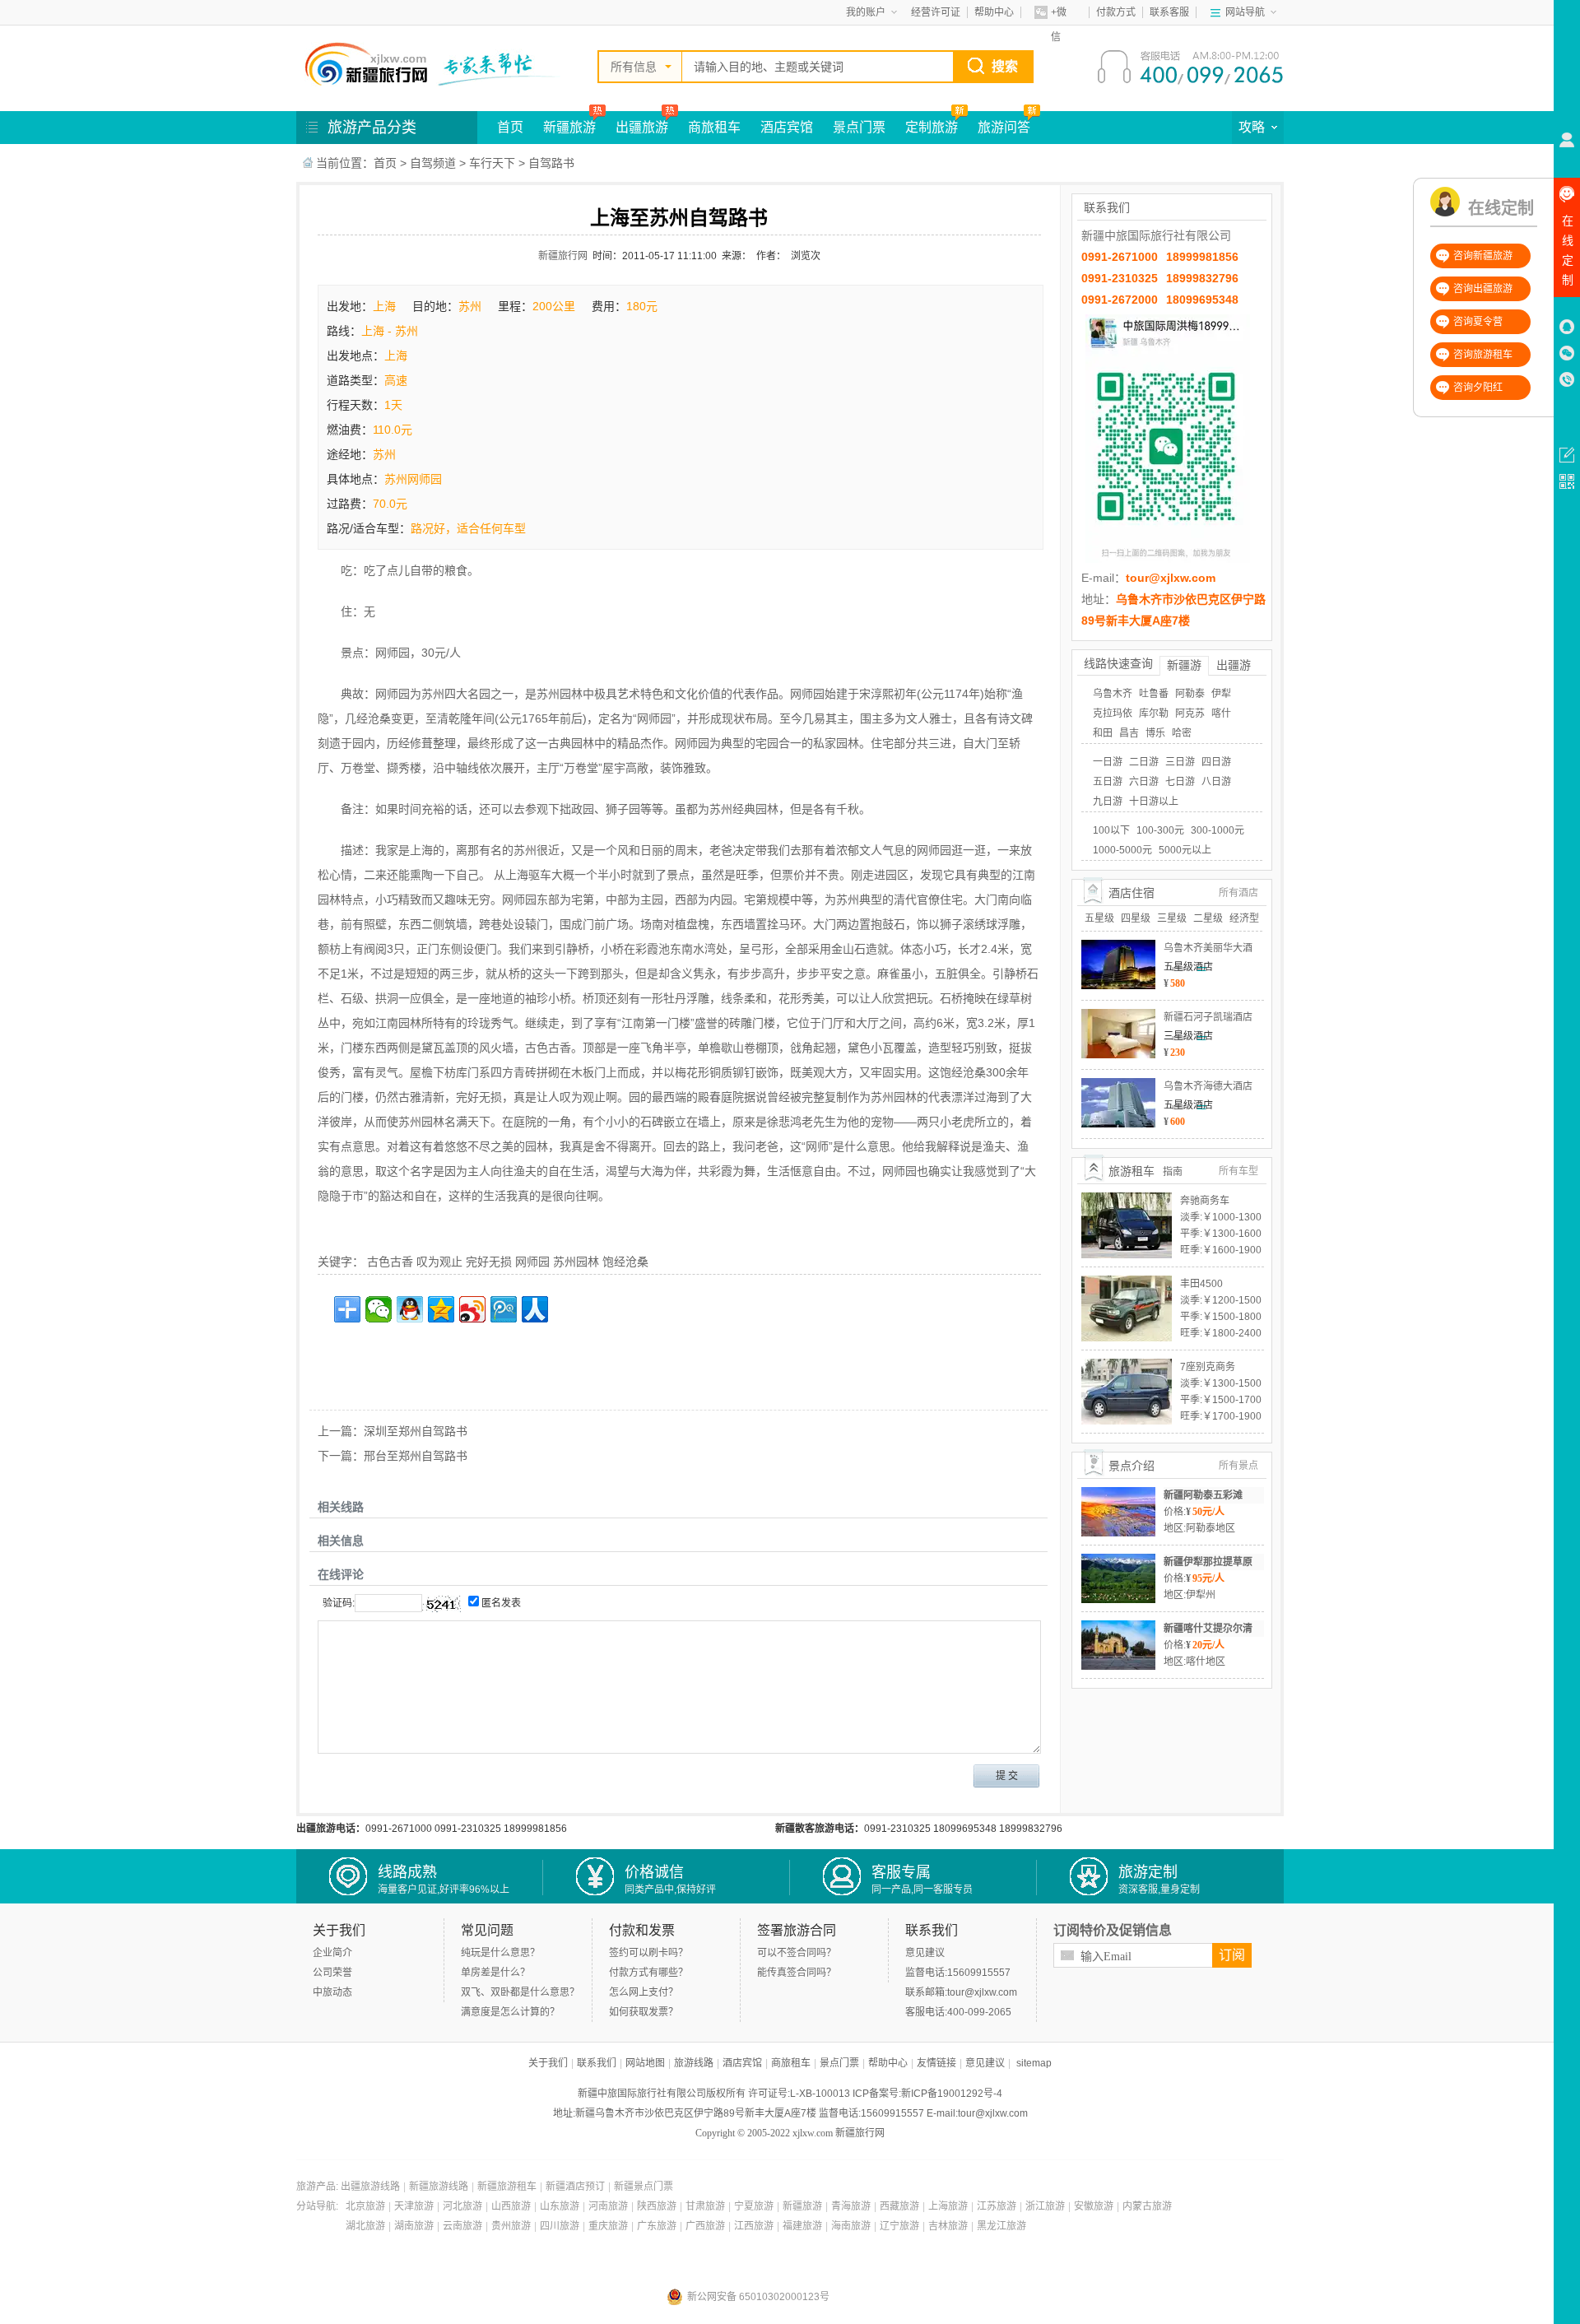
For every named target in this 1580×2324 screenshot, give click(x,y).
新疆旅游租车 (507, 2187)
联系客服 (1169, 12)
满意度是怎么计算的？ (510, 2012)
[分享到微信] (379, 1309)
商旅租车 (714, 127)
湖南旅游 (414, 2226)
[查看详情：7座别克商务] (1127, 1364)
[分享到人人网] (535, 1309)
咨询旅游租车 (1483, 355)
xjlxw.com (813, 2133)
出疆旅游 (642, 127)
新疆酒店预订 (575, 2187)
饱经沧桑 (625, 1262)
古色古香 (390, 1262)
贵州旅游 (511, 2226)
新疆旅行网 (563, 256)
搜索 (1005, 66)
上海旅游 (948, 2206)
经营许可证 (936, 12)
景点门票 (859, 127)
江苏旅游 (997, 2206)
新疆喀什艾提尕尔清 (1208, 1629)
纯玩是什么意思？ (500, 1953)
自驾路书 (551, 163)
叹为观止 (439, 1262)
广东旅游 (657, 2226)
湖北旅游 (365, 2226)
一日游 (1108, 762)
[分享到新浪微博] (472, 1309)
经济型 (1244, 918)
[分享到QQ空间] (441, 1309)
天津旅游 (414, 2206)
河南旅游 (608, 2206)
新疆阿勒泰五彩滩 (1203, 1495)
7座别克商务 (1208, 1367)
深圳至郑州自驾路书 (416, 1431)
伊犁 (1221, 694)
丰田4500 (1201, 1284)
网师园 (532, 1262)
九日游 (1108, 802)
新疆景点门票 (644, 2187)
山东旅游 (560, 2206)
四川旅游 (560, 2226)
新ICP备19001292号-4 (952, 2094)
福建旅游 (802, 2226)
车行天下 (492, 163)
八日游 (1216, 782)
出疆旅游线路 (370, 2187)
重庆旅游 (608, 2226)
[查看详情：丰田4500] (1127, 1281)
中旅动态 (332, 1992)
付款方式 (1116, 12)
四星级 (1136, 918)
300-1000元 (1218, 830)
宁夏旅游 (754, 2206)
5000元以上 (1185, 850)
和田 (1103, 733)
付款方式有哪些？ (648, 1973)
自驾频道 (433, 163)
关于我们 (548, 2063)
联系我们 (597, 2063)
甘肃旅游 (705, 2206)
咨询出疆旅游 (1483, 289)
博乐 (1155, 733)
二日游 (1144, 762)
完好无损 (489, 1262)
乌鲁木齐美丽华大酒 (1208, 948)
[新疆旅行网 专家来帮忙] (436, 64)
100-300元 (1160, 830)
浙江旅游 (1045, 2206)
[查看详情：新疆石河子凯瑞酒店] (1118, 1015)
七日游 (1180, 782)
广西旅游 (705, 2226)
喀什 (1221, 713)
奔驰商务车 (1205, 1201)
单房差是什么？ (495, 1973)
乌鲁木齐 (1113, 694)
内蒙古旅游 (1147, 2206)
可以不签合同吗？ (797, 1953)
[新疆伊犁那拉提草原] (1118, 1559)
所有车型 (1238, 1171)
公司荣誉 (332, 1973)
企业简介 (332, 1953)
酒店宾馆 (787, 127)
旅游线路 (694, 2063)
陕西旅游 (657, 2206)
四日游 (1216, 762)
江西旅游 (754, 2226)
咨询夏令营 (1478, 322)
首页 (510, 127)
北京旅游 (365, 2206)
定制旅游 (932, 127)
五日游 (1108, 782)
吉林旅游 (948, 2226)
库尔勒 (1154, 713)
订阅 (1232, 1955)
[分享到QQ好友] (410, 1309)
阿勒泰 (1190, 694)
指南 (1173, 1172)
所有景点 (1238, 1466)
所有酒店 (1238, 893)
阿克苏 (1190, 713)
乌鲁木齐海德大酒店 (1208, 1086)
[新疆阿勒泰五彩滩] (1118, 1493)
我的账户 (866, 12)
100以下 (1111, 830)
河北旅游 (462, 2206)
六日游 (1144, 782)
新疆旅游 (569, 127)
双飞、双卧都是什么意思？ (520, 1992)
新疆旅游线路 (439, 2187)
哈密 (1182, 733)
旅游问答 (1004, 127)
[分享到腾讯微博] (504, 1309)
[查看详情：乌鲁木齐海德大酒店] (1118, 1084)
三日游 (1180, 762)
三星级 (1172, 918)
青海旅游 (851, 2206)
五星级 (1099, 918)
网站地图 (645, 2063)
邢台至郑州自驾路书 (416, 1456)
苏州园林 (576, 1262)
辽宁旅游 (899, 2226)
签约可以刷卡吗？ (648, 1953)
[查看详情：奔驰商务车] (1127, 1198)
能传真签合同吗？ (797, 1973)
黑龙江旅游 (1001, 2226)
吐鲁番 (1154, 694)
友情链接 (936, 2063)
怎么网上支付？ (644, 1992)
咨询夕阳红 (1478, 388)
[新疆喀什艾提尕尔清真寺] (1118, 1626)
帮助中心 (994, 12)
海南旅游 (851, 2226)
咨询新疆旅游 (1483, 256)
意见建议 (925, 1953)
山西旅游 (511, 2206)
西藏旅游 (899, 2206)
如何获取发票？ (644, 2012)
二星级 (1208, 918)
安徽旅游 (1094, 2206)
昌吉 (1129, 733)
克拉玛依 (1113, 713)
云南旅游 (462, 2226)
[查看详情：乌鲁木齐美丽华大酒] (1118, 946)
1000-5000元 (1122, 850)
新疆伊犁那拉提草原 (1208, 1562)
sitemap (1034, 2063)
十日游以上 (1154, 802)
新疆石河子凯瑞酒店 (1208, 1017)
